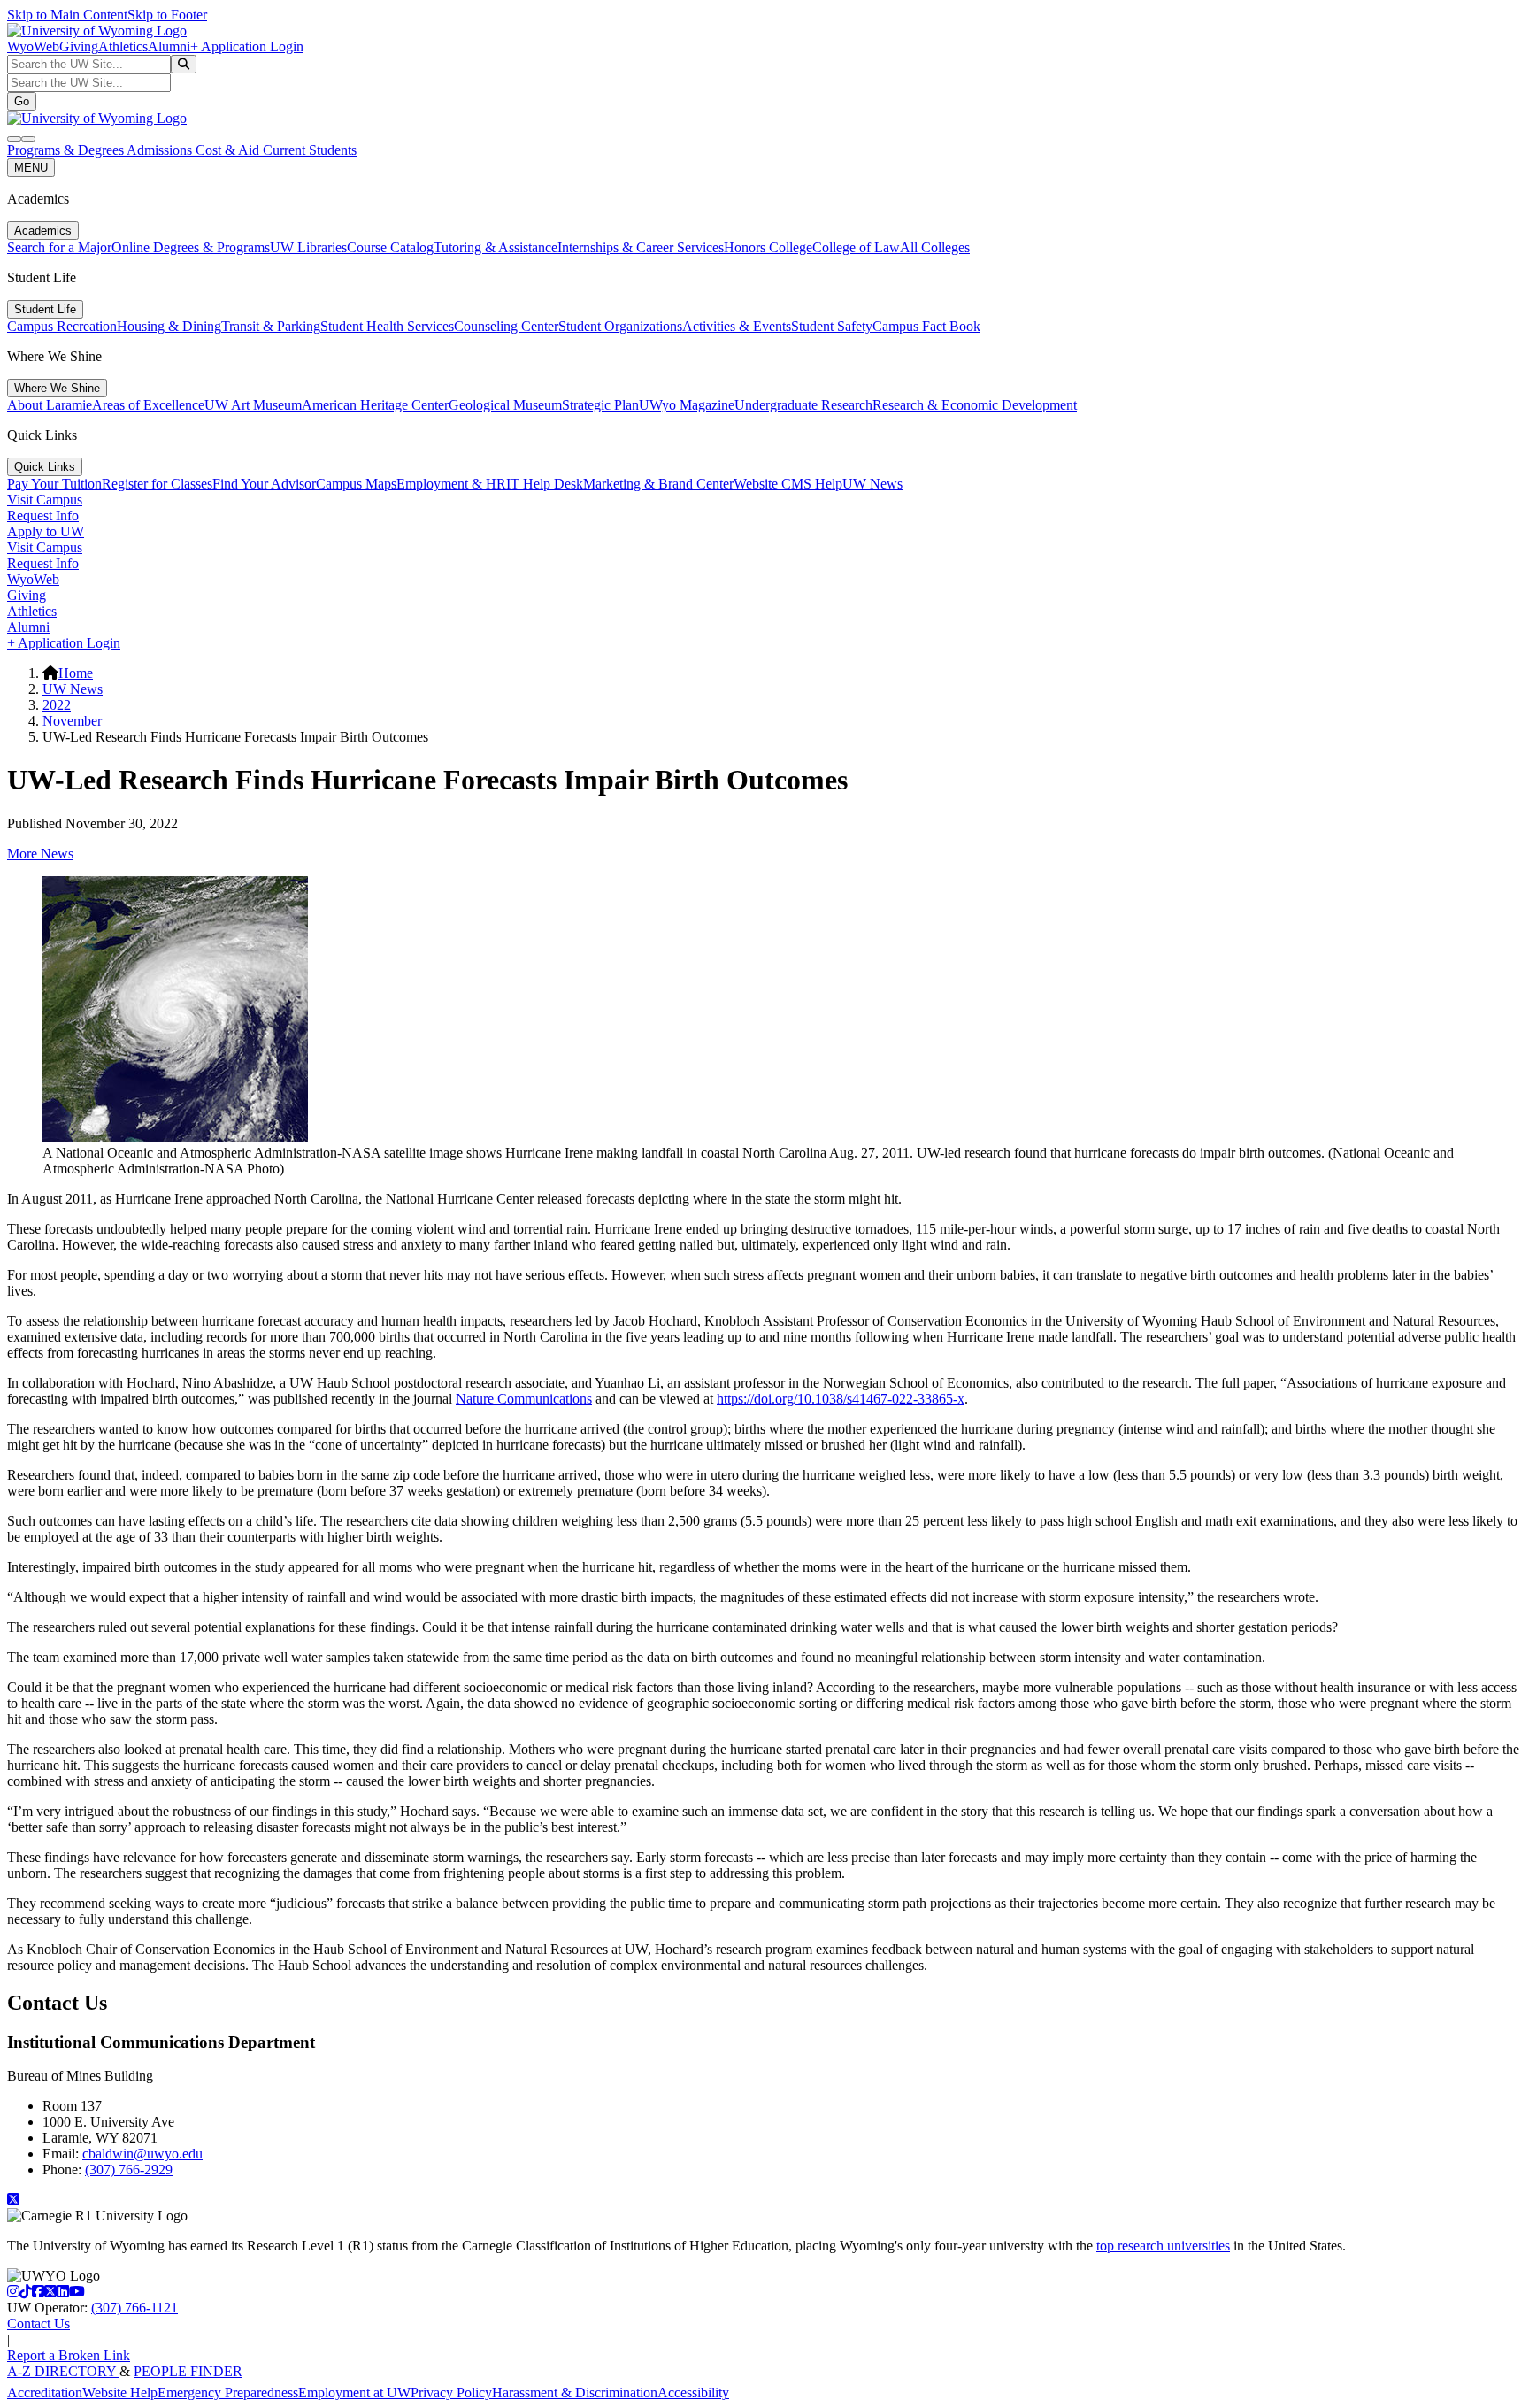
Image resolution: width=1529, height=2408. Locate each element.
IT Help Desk (545, 484)
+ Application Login (247, 46)
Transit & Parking (271, 326)
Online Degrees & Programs (191, 247)
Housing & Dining (169, 326)
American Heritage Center (375, 405)
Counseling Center (506, 326)
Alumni (169, 46)
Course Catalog (390, 247)
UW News (872, 484)
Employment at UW (354, 2393)
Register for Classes (157, 484)
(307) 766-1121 (134, 2308)
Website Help (120, 2393)
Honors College (768, 247)
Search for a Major (59, 247)
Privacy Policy (451, 2393)
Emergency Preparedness (228, 2393)
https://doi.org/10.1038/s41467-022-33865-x (841, 1399)
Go (22, 101)
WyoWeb (33, 46)
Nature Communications (524, 1399)
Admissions (161, 150)
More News (40, 854)
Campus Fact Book (926, 326)
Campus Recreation (62, 326)
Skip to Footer (167, 15)
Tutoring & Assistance (496, 247)
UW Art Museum (253, 405)
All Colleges (935, 247)
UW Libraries (308, 247)
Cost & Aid (229, 150)
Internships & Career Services (641, 247)
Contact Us (38, 2323)
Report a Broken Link (69, 2355)
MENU (31, 168)
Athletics (123, 46)
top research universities (1163, 2246)
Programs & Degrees (67, 150)
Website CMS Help (788, 484)
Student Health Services (387, 326)
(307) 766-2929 (129, 2170)
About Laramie (50, 405)
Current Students (310, 150)
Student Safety (832, 326)
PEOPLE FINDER (188, 2371)
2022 (57, 705)
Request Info (43, 515)
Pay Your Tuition (54, 484)
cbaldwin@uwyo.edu (142, 2154)
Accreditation (45, 2393)
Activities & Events (737, 326)
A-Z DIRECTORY (63, 2371)
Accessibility (693, 2393)
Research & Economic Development (975, 405)
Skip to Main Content (67, 15)
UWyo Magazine (687, 405)
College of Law (856, 247)
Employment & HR (451, 484)
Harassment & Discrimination (575, 2393)
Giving (79, 46)
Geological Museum (505, 405)
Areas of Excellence (148, 405)
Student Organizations (620, 326)
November (72, 721)
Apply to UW (46, 531)
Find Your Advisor (264, 484)
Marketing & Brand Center (658, 484)
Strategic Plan (600, 405)
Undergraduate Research (803, 405)
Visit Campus (45, 500)
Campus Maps (356, 484)
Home (76, 673)
